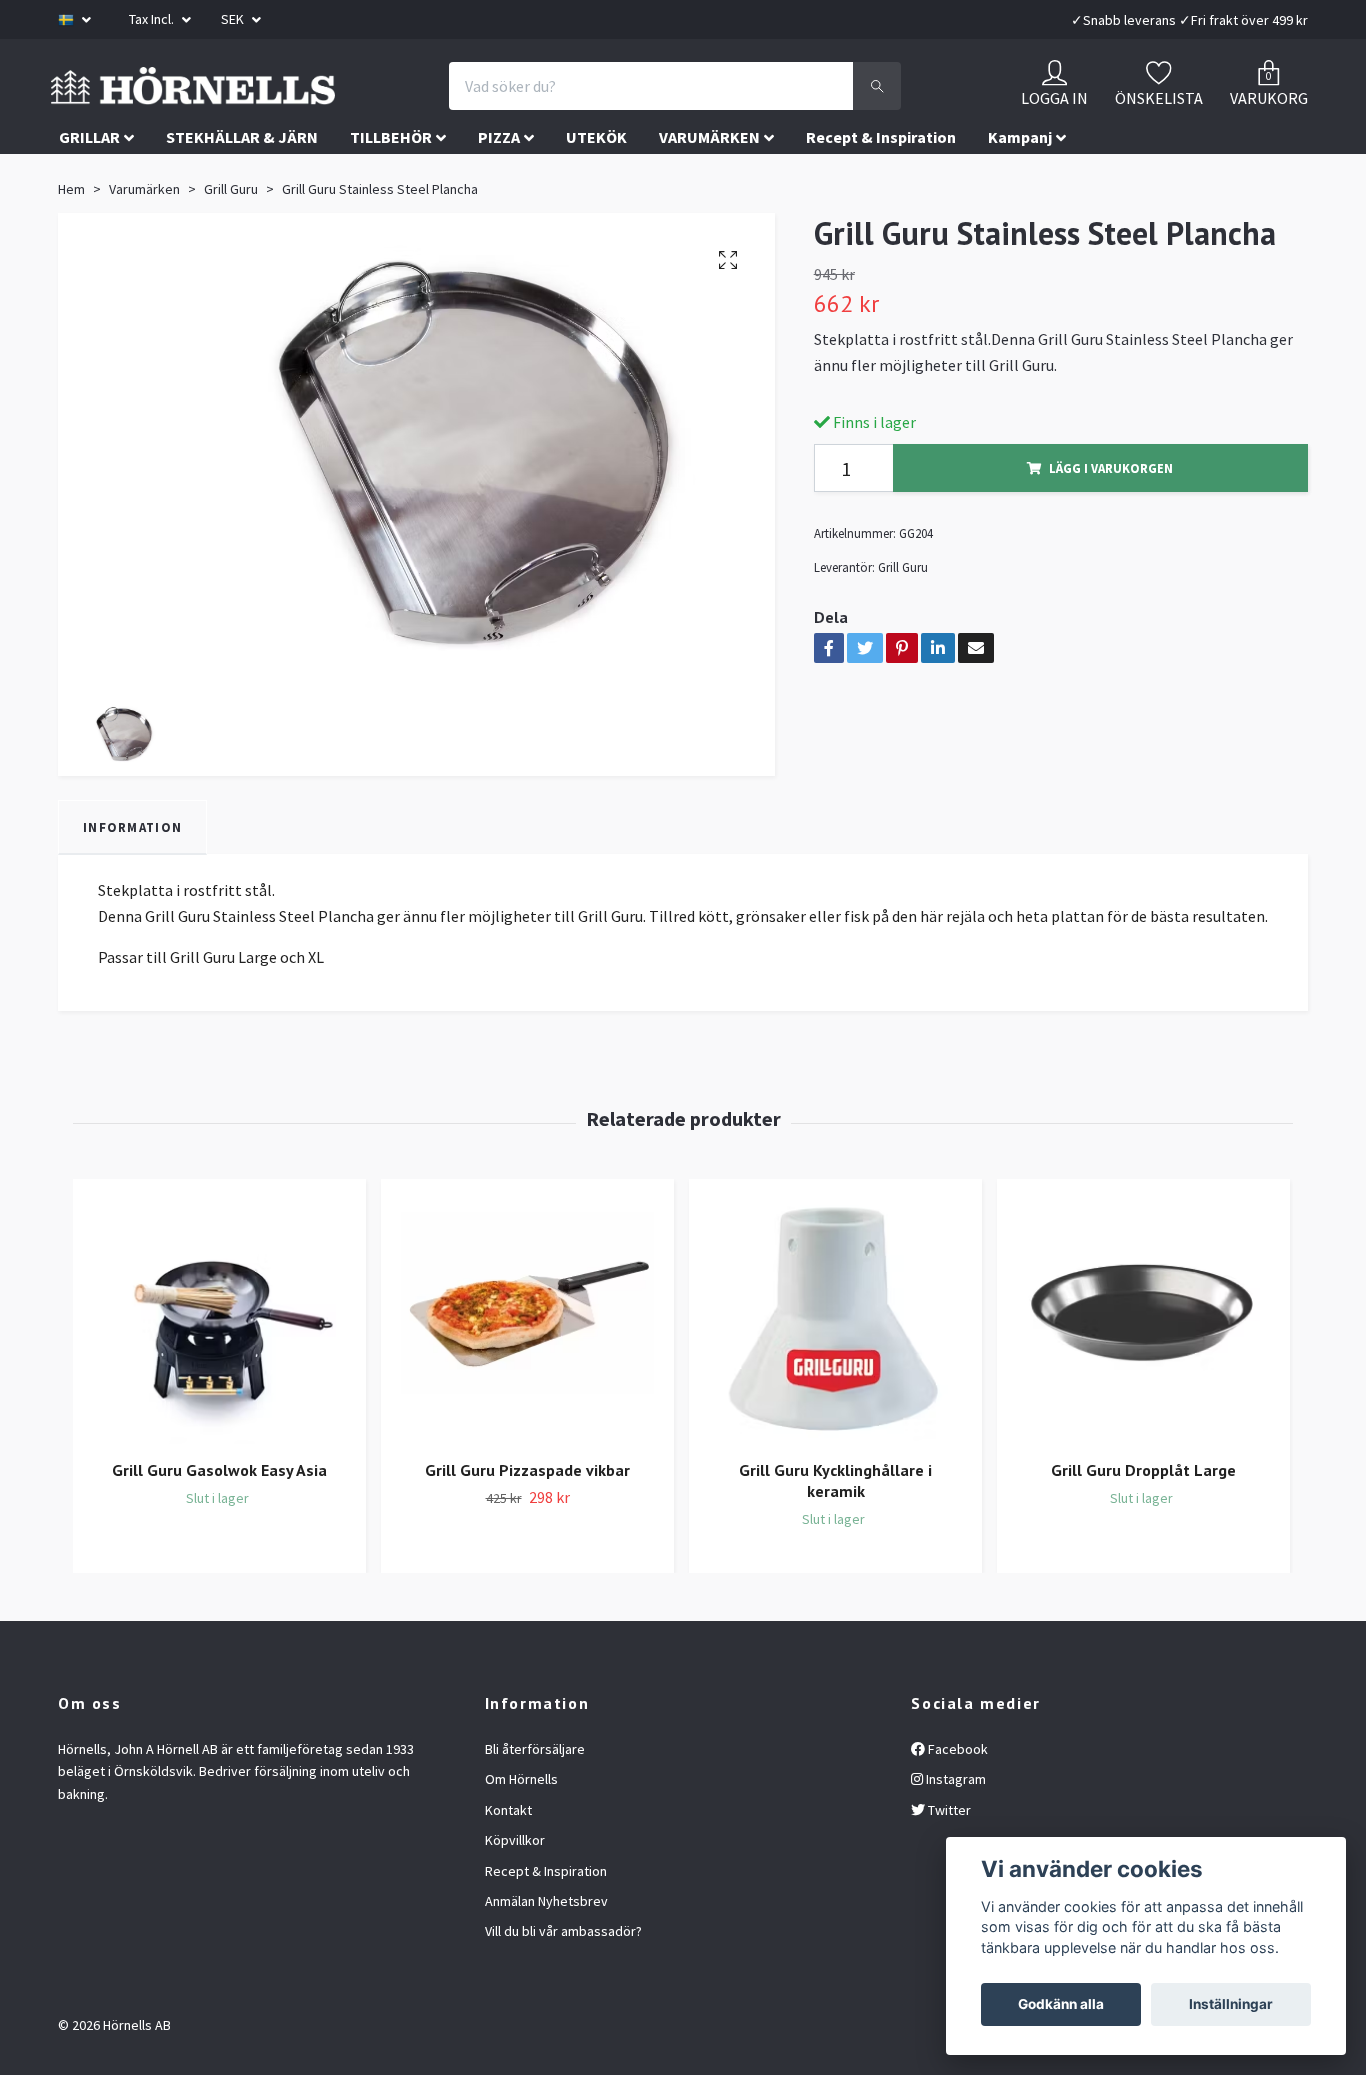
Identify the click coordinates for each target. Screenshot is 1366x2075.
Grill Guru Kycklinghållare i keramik (835, 1526)
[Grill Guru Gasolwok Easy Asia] (219, 1363)
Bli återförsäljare (535, 1795)
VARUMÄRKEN (709, 183)
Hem (71, 235)
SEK (234, 19)
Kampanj (1020, 183)
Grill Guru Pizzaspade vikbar (527, 1516)
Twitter (948, 1855)
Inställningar (1231, 2004)
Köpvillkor (515, 1886)
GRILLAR (89, 183)
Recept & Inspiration (881, 183)
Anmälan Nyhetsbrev (546, 1946)
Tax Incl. (153, 19)
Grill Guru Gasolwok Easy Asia (219, 1516)
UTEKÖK (596, 183)
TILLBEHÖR (391, 183)
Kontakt (508, 1855)
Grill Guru (231, 235)
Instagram (954, 1825)
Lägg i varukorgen (1111, 513)
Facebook (956, 1795)
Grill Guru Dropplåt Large (1143, 1516)
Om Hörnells (521, 1825)
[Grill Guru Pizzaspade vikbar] (527, 1363)
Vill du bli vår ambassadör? (563, 1977)
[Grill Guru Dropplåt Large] (1143, 1363)
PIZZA (499, 183)
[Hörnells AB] (360, 109)
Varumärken (144, 235)
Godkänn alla (1061, 2004)
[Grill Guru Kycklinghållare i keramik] (835, 1363)
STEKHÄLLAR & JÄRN (242, 183)
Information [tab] (132, 872)
